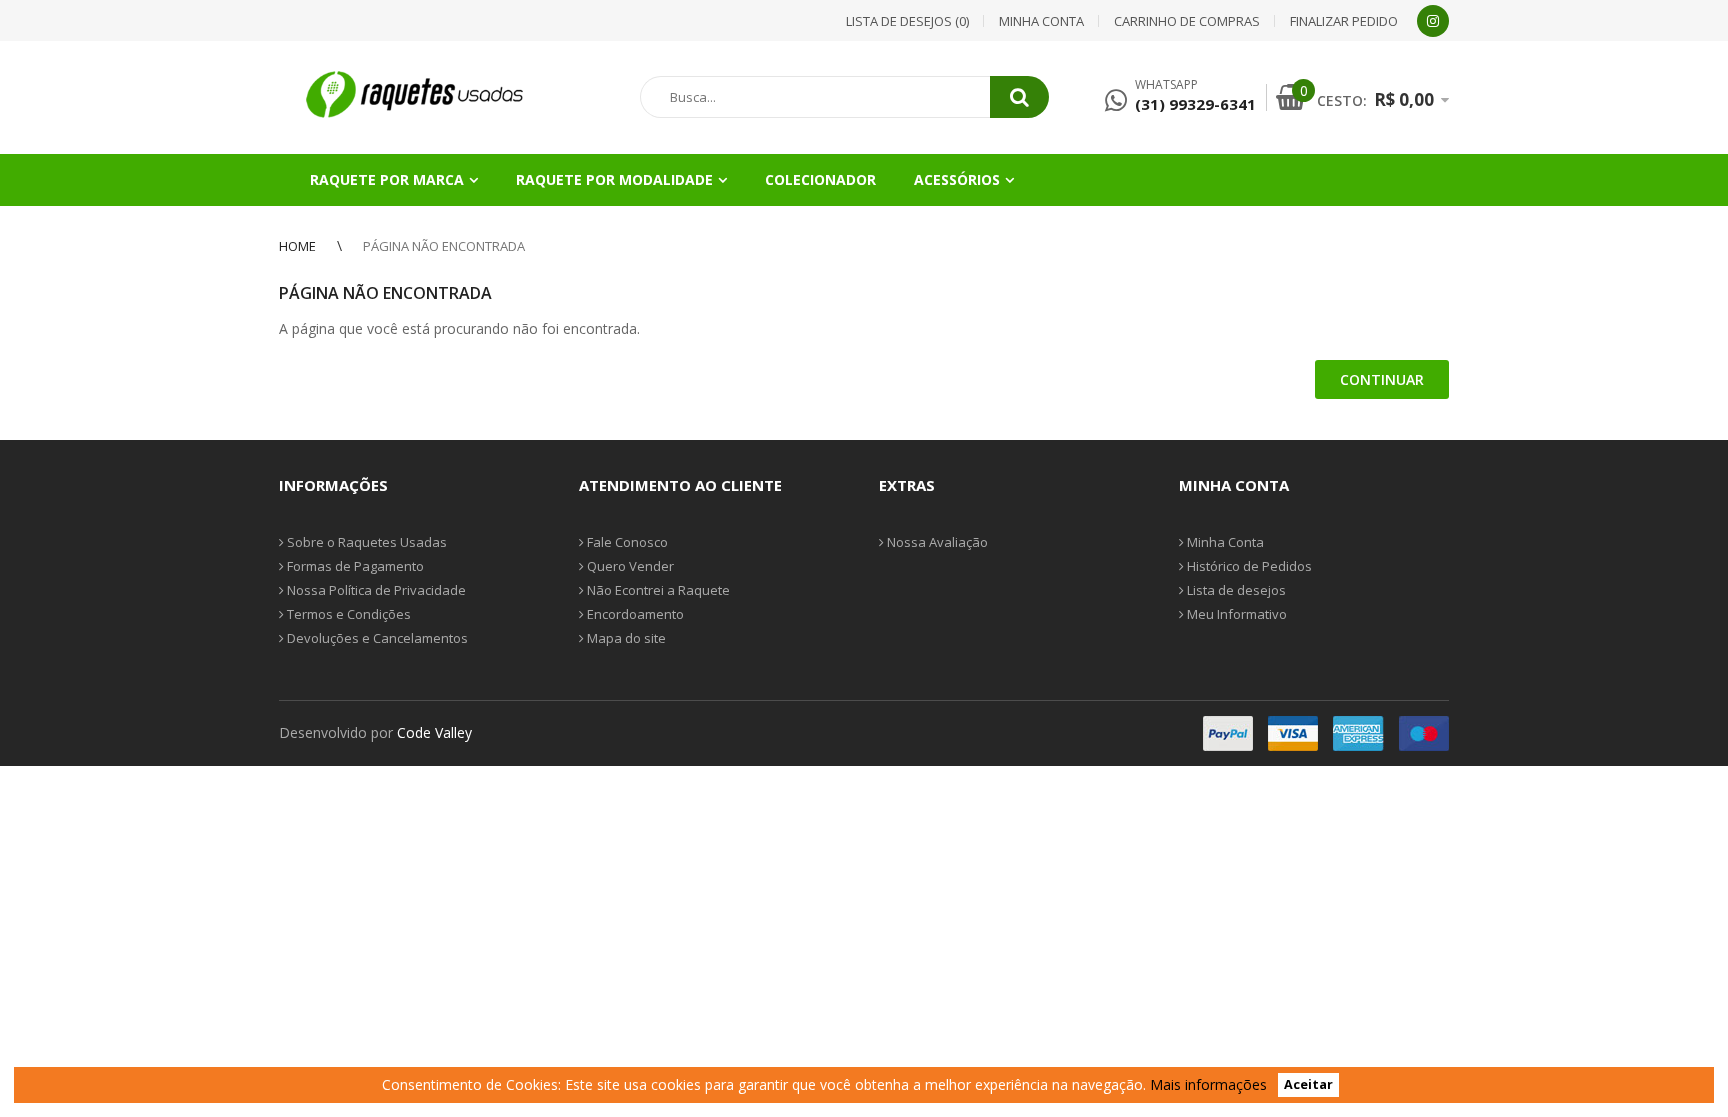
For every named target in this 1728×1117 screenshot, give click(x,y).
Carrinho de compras (1187, 21)
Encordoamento (634, 614)
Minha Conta (1224, 542)
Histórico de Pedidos (1248, 566)
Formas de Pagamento (354, 566)
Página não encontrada (444, 246)
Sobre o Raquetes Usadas (365, 542)
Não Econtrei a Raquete (657, 590)
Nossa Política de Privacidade (375, 590)
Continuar (1382, 379)
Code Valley (434, 732)
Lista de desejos (1235, 590)
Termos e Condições (347, 614)
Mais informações (1208, 1084)
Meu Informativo (1235, 614)
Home (297, 246)
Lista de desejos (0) (907, 21)
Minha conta (1041, 21)
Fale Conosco (626, 542)
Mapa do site (625, 638)
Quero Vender (629, 566)
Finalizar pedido (1344, 21)
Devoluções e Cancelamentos (376, 638)
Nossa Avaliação (936, 542)
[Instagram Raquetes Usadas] (1433, 21)
